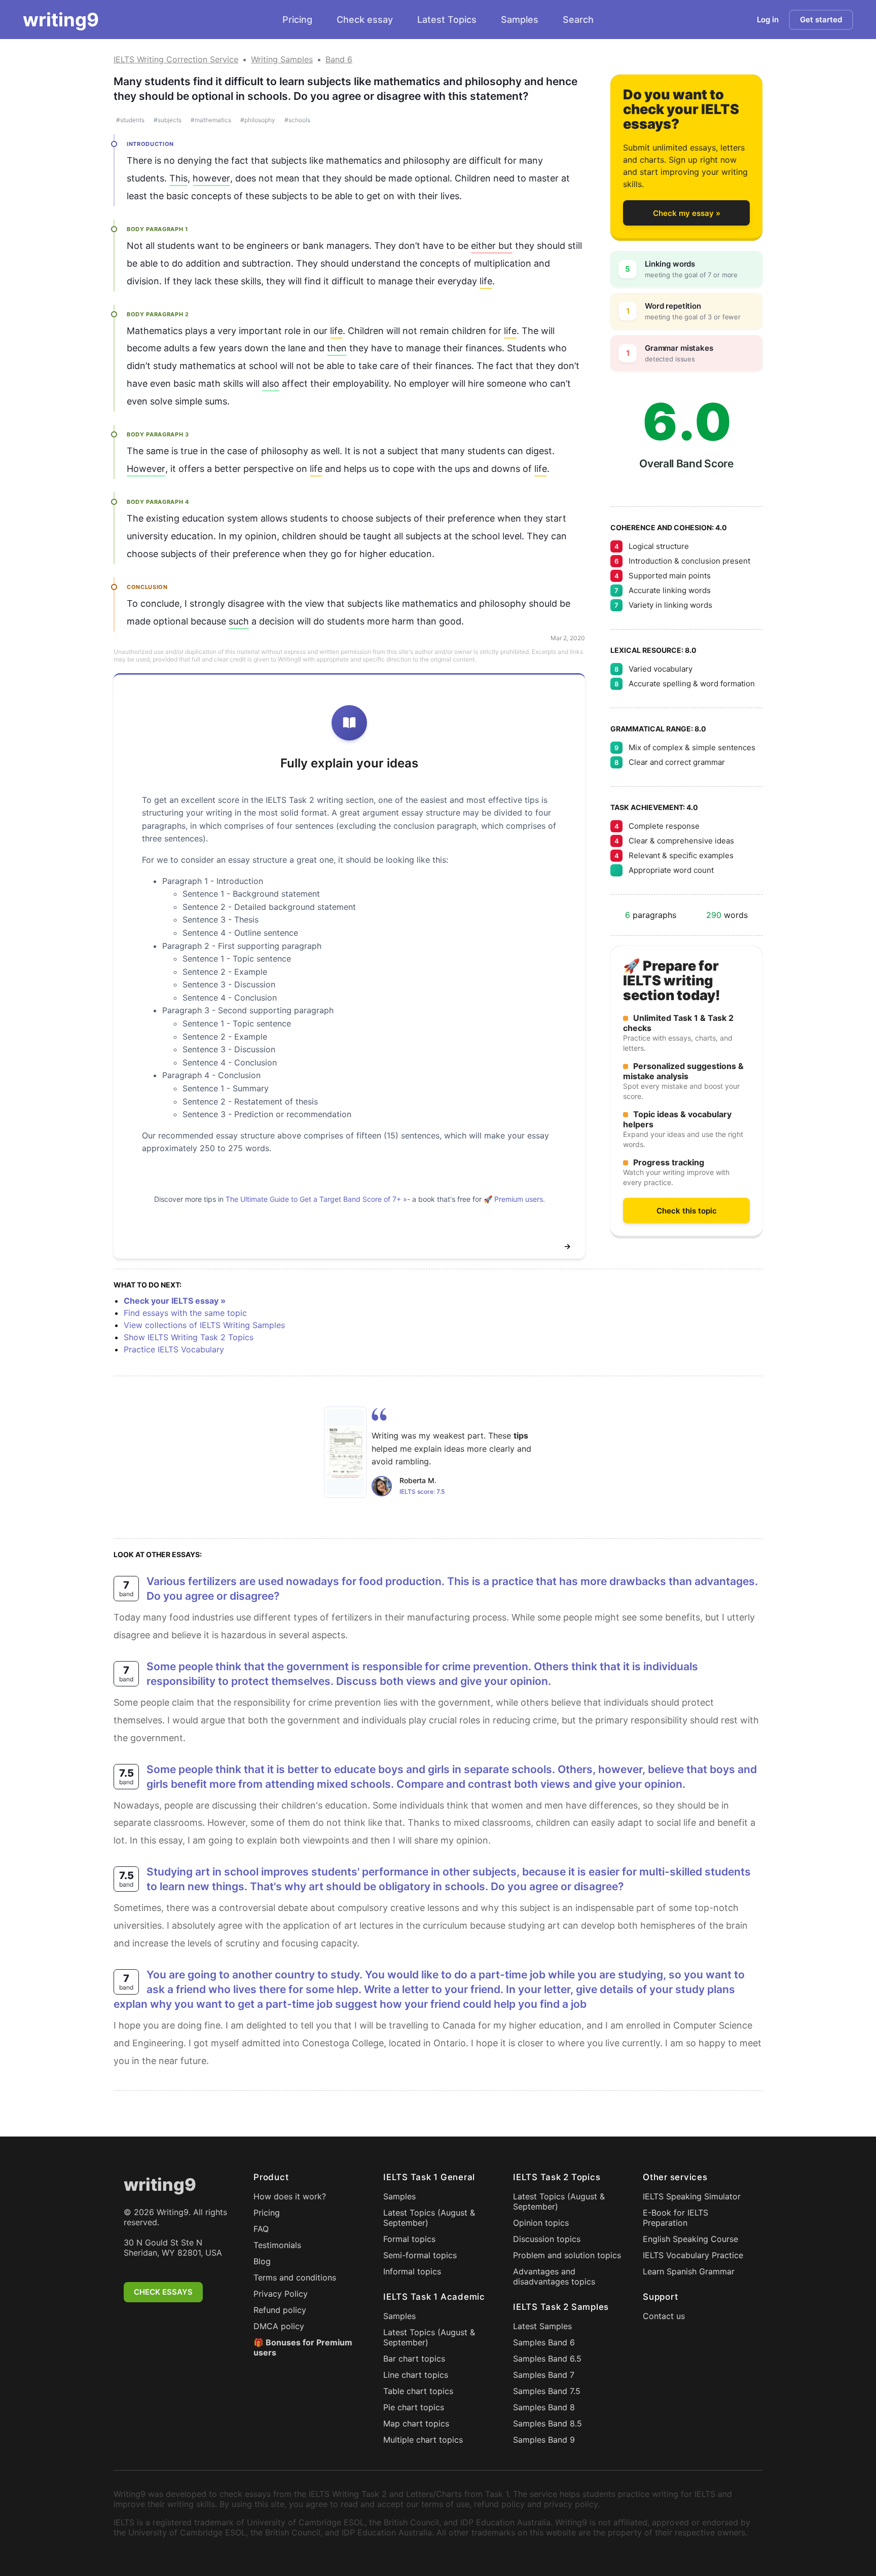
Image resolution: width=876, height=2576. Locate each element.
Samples (520, 20)
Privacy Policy (281, 2294)
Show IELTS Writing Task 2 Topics (189, 1337)
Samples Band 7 (544, 2375)
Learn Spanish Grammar (689, 2271)
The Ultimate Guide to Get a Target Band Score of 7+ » (316, 1199)
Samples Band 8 (544, 2407)
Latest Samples (542, 2326)
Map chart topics (416, 2423)
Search (578, 20)
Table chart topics (418, 2391)
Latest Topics (447, 20)
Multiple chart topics (423, 2440)
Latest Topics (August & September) (429, 2218)
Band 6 (339, 59)
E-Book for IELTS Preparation (676, 2218)
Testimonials (277, 2245)
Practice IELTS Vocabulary (174, 1349)
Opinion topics (541, 2223)
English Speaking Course (690, 2239)
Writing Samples (282, 59)
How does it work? (290, 2196)
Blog (262, 2261)
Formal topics (409, 2239)
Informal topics (412, 2271)
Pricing (297, 20)
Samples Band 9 (544, 2440)
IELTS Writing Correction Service (176, 59)
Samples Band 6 (544, 2342)
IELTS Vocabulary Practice (693, 2255)
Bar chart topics (414, 2359)
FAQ (261, 2229)
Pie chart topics (414, 2407)
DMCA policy (279, 2326)
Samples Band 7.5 (547, 2391)
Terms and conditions (295, 2277)
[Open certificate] (345, 1452)
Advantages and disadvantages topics (554, 2276)
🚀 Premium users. (514, 1199)
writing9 (61, 20)
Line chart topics (416, 2375)
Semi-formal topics (420, 2255)
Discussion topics (547, 2239)
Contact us (664, 2316)
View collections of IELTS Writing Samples (204, 1325)
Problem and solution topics (567, 2255)
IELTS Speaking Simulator (692, 2196)
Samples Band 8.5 (547, 2423)
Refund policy (280, 2310)
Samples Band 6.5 (547, 2359)
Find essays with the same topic (185, 1313)
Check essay (365, 20)
